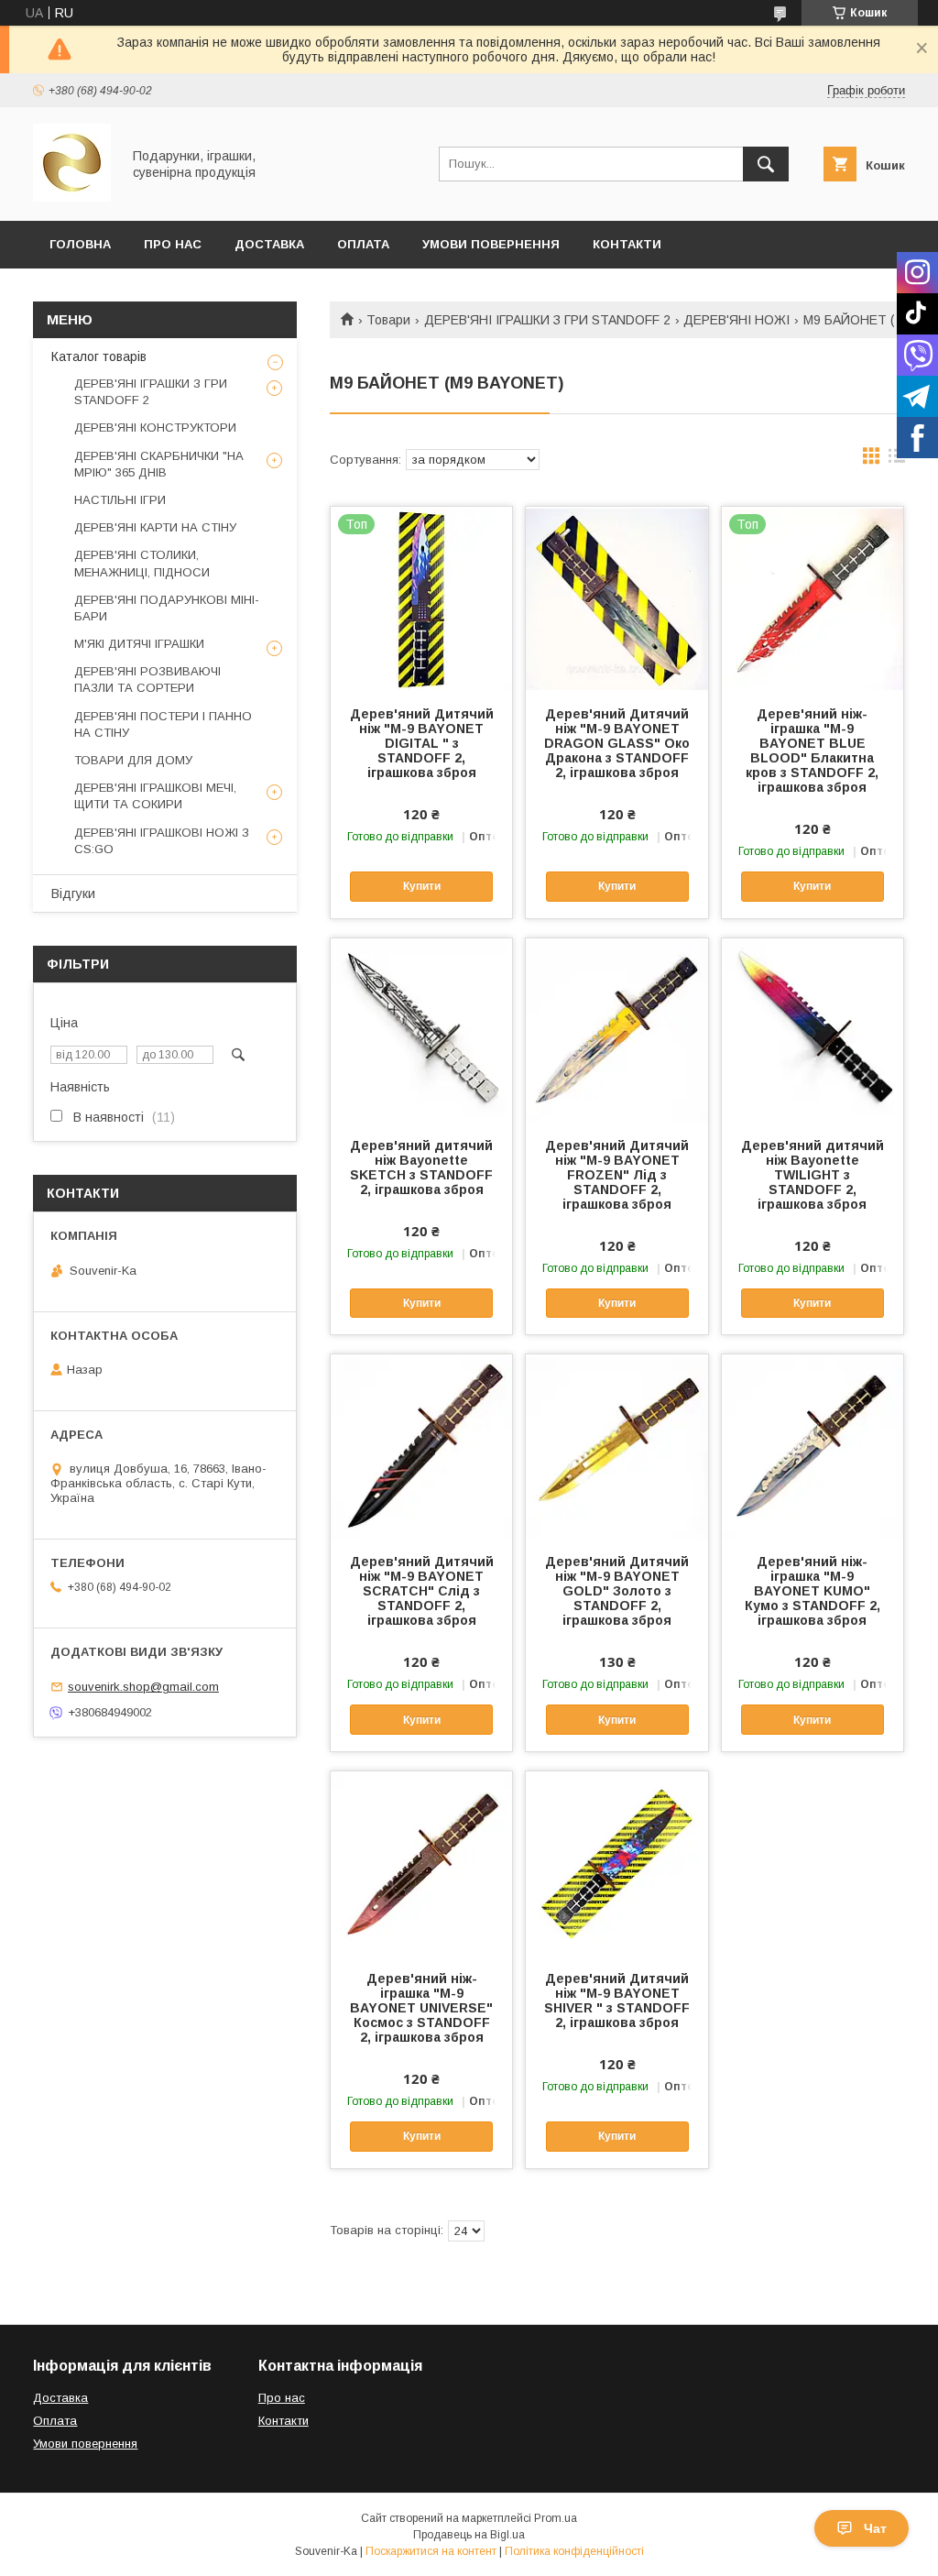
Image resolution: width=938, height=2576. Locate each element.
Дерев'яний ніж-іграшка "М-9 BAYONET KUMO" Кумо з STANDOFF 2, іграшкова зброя (813, 1591)
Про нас (282, 2398)
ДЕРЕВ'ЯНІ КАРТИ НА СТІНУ (155, 527)
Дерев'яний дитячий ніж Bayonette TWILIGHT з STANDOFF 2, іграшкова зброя (813, 1175)
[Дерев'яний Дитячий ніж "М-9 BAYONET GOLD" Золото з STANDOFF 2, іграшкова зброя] (616, 1446)
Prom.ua (556, 2518)
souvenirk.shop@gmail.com (143, 1687)
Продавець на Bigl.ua (469, 2535)
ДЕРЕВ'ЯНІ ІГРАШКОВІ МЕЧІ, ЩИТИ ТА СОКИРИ (155, 796)
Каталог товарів (99, 356)
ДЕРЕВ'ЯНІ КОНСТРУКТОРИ (155, 428)
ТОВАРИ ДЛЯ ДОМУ (133, 760)
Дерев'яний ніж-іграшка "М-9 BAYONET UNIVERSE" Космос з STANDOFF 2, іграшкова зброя (421, 2008)
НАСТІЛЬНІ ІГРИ (120, 500)
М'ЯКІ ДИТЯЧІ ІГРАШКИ (139, 644)
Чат (875, 2528)
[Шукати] (766, 164)
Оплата (363, 244)
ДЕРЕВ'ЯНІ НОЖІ (736, 320)
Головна (80, 244)
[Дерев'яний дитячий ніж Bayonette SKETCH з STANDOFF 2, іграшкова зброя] (421, 1030)
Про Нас (173, 244)
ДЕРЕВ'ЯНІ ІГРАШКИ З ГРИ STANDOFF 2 (547, 320)
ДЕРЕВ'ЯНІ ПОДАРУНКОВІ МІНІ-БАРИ (167, 608)
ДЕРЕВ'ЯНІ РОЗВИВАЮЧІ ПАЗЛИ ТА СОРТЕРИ (147, 680)
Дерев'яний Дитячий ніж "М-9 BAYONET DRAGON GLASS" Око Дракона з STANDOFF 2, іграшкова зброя (617, 743)
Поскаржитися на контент (431, 2551)
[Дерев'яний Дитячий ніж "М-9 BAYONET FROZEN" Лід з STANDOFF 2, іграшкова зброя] (616, 1030)
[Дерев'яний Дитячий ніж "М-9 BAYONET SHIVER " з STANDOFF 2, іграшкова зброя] (616, 1863)
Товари (388, 320)
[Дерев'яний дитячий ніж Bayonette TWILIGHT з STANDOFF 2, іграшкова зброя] (813, 1030)
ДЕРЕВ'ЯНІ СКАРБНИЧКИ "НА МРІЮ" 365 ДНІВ (159, 464)
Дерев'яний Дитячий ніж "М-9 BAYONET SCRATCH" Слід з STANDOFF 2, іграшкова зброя (422, 1591)
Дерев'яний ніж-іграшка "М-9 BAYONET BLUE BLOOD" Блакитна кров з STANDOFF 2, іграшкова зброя (812, 751)
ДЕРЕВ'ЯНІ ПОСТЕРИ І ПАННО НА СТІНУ (163, 724)
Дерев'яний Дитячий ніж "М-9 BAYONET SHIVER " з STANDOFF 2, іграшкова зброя (617, 2001)
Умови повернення (491, 244)
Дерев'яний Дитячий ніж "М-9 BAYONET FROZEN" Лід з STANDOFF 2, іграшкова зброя (617, 1175)
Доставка (269, 244)
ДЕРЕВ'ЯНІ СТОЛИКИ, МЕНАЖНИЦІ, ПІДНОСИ (142, 563)
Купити (422, 886)
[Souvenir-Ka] (72, 197)
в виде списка (897, 460)
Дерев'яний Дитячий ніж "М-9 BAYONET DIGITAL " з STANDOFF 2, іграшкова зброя (422, 743)
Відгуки (73, 893)
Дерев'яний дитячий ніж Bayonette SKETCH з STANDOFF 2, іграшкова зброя (421, 1167)
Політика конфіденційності (574, 2551)
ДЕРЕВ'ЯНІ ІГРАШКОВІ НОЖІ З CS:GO (162, 841)
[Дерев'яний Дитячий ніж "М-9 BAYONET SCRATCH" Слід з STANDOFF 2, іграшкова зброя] (421, 1446)
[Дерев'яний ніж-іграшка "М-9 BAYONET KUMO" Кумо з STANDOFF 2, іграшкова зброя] (813, 1446)
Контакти (627, 244)
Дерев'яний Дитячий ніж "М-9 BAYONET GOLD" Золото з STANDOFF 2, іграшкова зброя (617, 1591)
